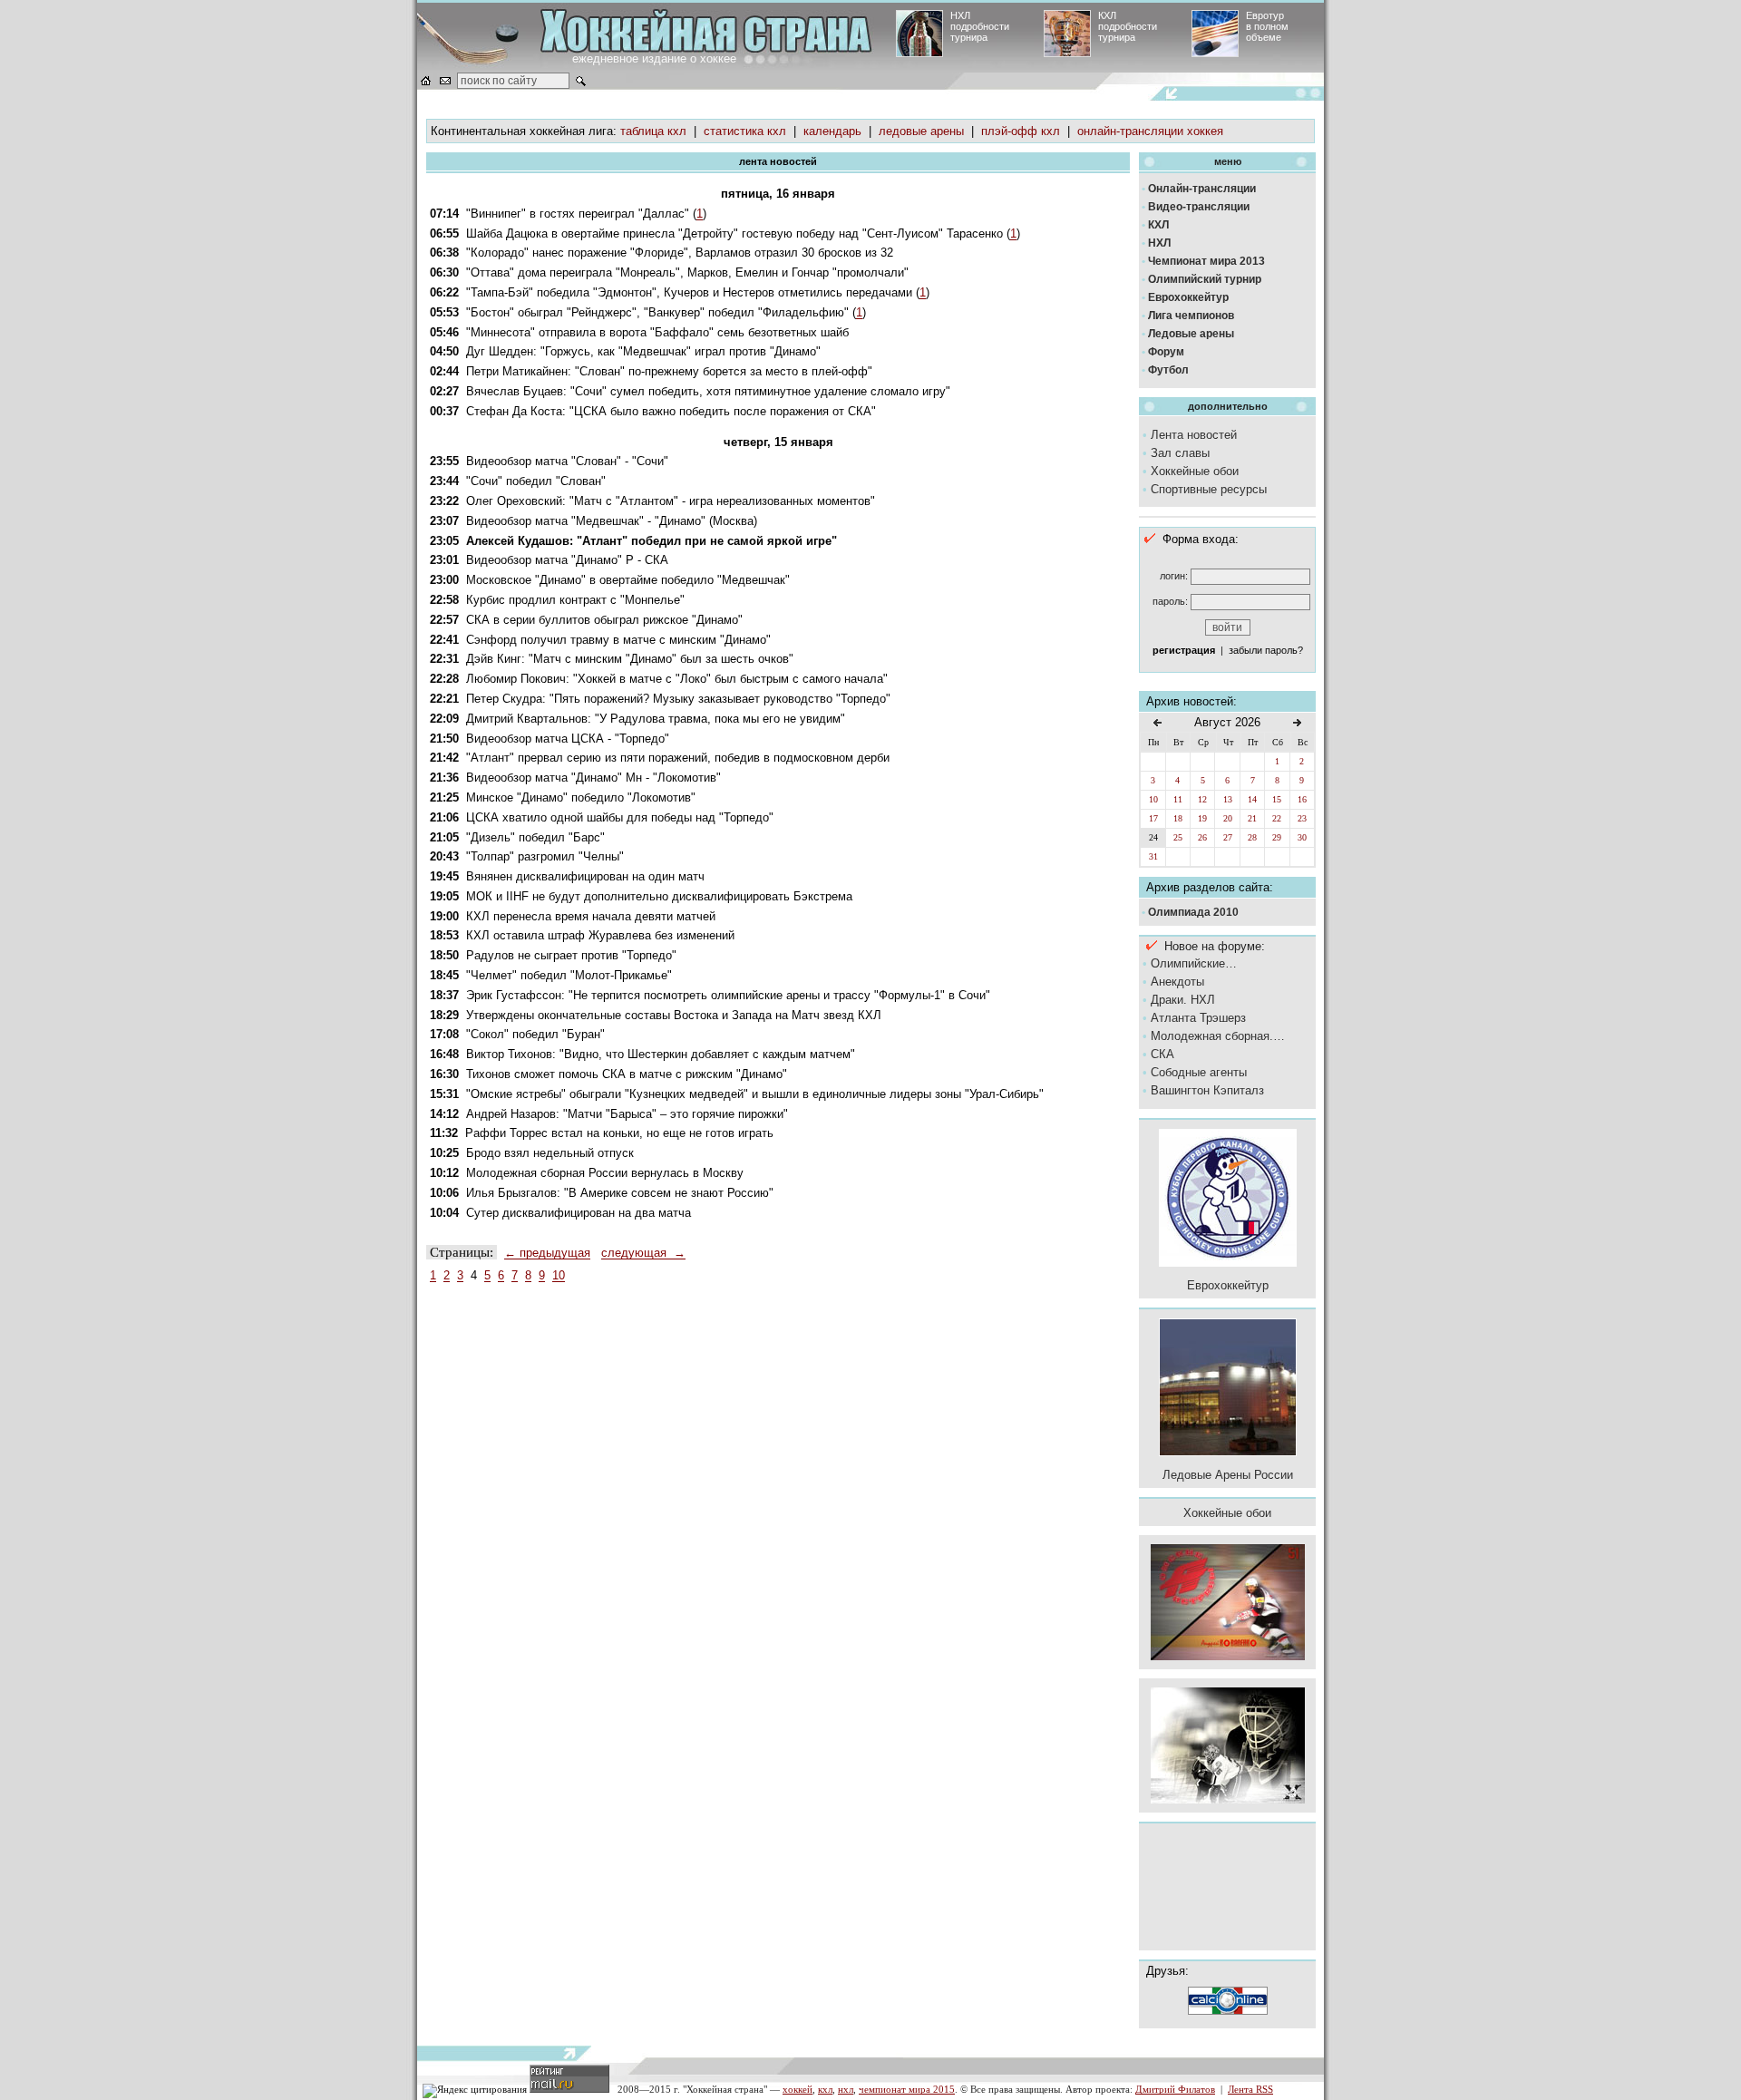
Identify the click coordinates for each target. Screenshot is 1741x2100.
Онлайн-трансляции (1202, 189)
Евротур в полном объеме (1267, 26)
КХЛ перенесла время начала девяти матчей (591, 916)
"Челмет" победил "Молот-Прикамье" (569, 975)
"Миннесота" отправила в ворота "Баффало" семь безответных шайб (657, 332)
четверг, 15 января (778, 442)
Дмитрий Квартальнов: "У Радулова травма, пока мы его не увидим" (656, 719)
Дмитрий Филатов (1175, 2089)
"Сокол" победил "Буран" (535, 1034)
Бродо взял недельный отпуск (550, 1153)
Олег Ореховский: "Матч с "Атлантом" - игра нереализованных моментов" (671, 501)
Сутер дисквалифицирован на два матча (579, 1213)
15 (1277, 799)
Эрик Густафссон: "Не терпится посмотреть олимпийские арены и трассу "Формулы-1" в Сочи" (728, 995)
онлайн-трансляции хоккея (1150, 131)
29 (1277, 837)
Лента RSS (1250, 2089)
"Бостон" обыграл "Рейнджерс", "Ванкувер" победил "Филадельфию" (657, 312)
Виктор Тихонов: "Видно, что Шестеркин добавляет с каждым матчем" (661, 1054)
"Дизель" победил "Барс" (535, 837)
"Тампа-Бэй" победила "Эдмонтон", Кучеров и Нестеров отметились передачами (689, 292)
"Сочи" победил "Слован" (536, 481)
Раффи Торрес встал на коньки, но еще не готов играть (619, 1133)
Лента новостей (1194, 435)
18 (1178, 818)
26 (1202, 837)
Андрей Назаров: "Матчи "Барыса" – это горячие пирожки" (627, 1114)
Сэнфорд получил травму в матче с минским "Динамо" (618, 640)
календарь (832, 131)
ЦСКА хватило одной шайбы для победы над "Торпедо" (620, 817)
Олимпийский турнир (1205, 279)
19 (1202, 818)
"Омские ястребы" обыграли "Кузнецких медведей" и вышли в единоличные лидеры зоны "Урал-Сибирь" (755, 1094)
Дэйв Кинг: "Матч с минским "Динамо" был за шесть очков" (630, 659)
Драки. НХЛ (1183, 1000)
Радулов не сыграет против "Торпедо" (571, 955)
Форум (1166, 352)
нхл (846, 2089)
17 (1153, 818)
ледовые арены (921, 131)
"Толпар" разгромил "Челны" (545, 856)
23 (1302, 818)
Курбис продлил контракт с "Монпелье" (575, 600)
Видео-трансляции (1199, 207)
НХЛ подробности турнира (980, 26)
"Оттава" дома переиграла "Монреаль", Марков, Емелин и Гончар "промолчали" (687, 272)
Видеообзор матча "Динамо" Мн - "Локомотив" (593, 778)
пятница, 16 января (778, 194)
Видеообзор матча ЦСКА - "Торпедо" (568, 739)
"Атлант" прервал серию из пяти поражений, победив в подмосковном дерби (678, 758)
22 (1277, 818)
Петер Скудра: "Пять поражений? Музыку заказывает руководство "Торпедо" (678, 699)
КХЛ (1158, 225)
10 (559, 1275)
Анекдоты (1177, 982)
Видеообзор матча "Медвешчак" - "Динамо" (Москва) (612, 521)
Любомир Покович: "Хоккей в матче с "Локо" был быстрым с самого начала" (677, 679)
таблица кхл (653, 131)
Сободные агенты (1199, 1072)
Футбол (1168, 370)
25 (1178, 837)
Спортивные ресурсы (1209, 489)
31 (1153, 856)
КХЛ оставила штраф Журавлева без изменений (600, 935)
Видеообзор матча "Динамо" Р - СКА (567, 560)
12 (1202, 799)
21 (1252, 818)
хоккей (798, 2089)
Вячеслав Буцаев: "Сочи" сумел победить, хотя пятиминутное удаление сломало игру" (708, 391)
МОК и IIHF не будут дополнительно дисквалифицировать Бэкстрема (659, 896)
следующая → (643, 1253)
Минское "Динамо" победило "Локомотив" (581, 797)
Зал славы (1180, 453)
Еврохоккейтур (1188, 297)
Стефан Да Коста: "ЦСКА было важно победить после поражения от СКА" (671, 411)
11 (1178, 799)
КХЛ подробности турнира (1128, 26)
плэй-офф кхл (1021, 131)
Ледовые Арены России (1228, 1475)
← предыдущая (547, 1253)
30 (1302, 837)
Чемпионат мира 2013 (1206, 261)
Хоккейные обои (1195, 471)
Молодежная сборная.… (1218, 1036)
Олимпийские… (1194, 963)
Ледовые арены (1191, 334)
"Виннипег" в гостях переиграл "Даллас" (578, 214)
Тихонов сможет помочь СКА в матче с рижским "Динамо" (627, 1074)
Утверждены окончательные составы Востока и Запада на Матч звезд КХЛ (674, 1015)
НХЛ (1159, 243)
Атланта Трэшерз (1198, 1018)
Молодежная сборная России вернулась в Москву (605, 1173)
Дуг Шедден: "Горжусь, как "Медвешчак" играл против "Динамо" (643, 351)
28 (1252, 837)
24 (1153, 837)
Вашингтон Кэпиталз (1207, 1090)
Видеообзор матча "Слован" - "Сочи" (567, 461)
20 (1228, 818)
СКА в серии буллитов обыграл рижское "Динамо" (604, 620)
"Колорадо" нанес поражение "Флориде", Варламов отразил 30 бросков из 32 (680, 253)
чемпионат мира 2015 (907, 2089)
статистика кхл (745, 131)
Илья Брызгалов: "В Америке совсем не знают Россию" (620, 1193)
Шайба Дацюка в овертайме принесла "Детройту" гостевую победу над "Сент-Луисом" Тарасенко (734, 233)
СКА (1162, 1054)
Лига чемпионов (1191, 316)
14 (1252, 799)
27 (1228, 837)
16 (1302, 799)
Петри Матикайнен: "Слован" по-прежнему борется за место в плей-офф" (669, 371)
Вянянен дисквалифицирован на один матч (585, 876)
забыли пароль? (1266, 650)
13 (1228, 799)
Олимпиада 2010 (1193, 912)
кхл (825, 2089)
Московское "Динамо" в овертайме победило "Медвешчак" (628, 580)
